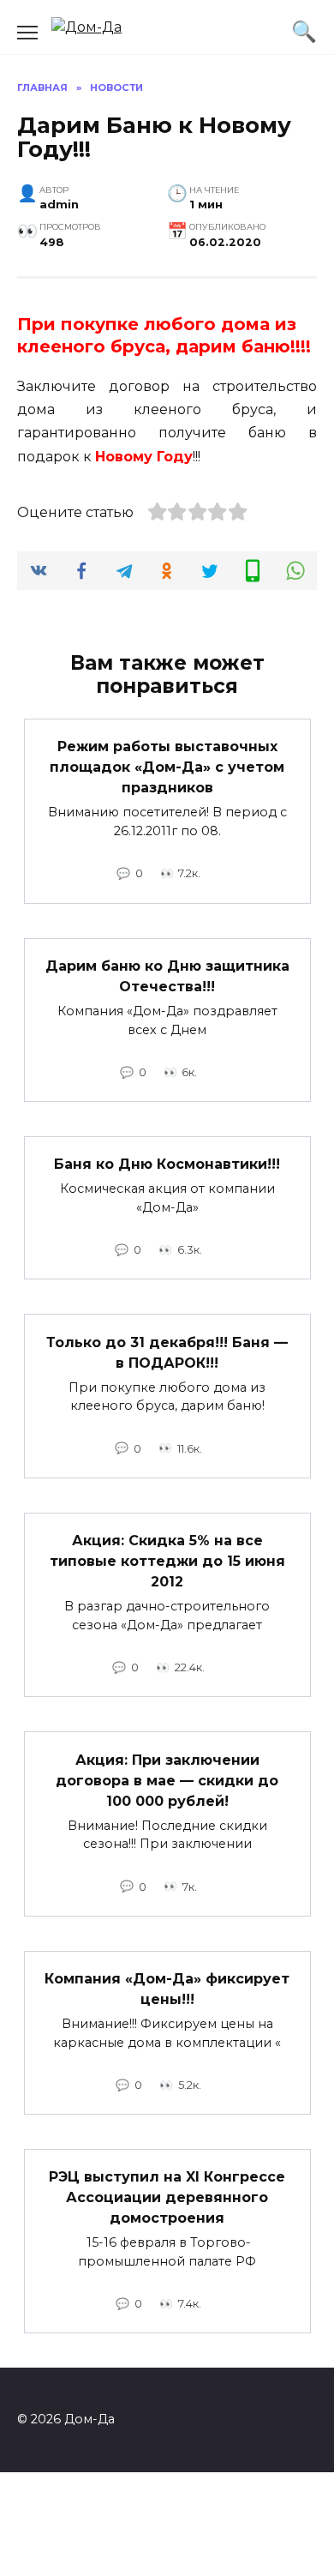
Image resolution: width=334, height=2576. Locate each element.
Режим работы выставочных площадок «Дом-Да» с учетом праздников (167, 767)
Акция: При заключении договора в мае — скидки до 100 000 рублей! (167, 1780)
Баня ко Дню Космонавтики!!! (167, 1164)
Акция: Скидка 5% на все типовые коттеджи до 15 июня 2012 (167, 1561)
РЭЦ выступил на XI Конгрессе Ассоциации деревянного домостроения (167, 2197)
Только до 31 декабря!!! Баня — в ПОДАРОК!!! (167, 1352)
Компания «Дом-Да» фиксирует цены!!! (167, 1989)
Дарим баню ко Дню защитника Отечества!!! (167, 976)
